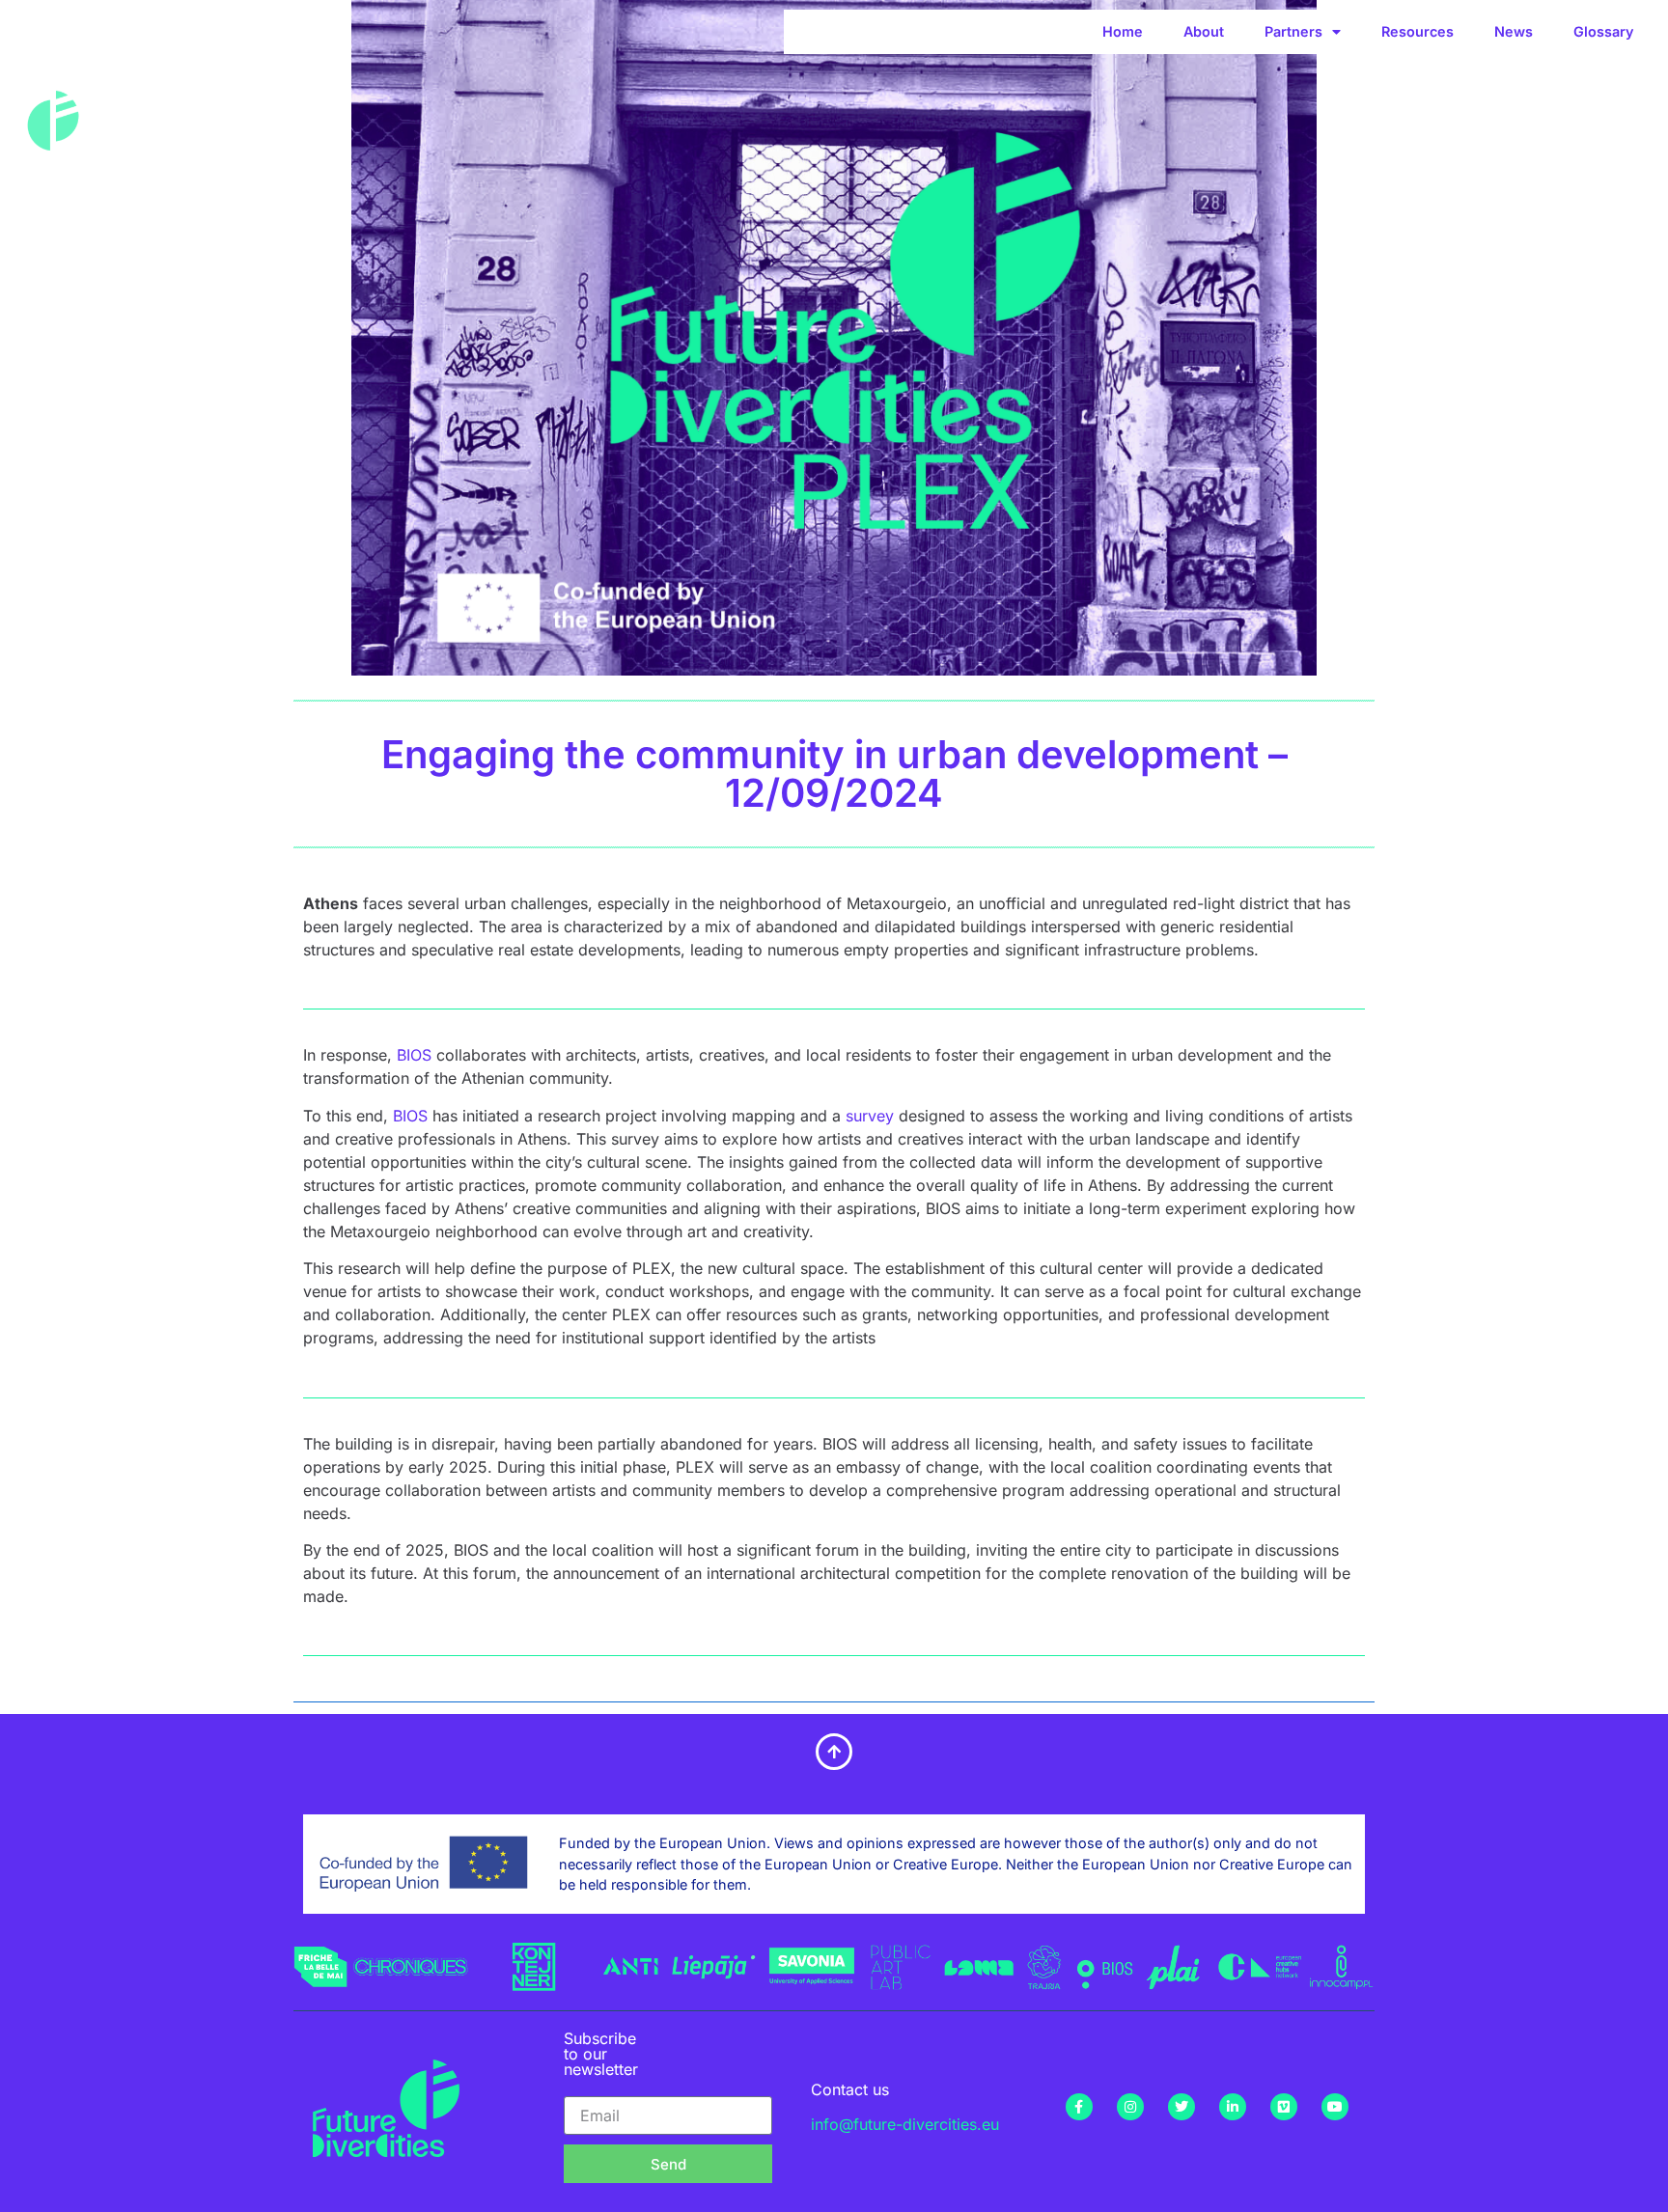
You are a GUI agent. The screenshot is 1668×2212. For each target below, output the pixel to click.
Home (1123, 31)
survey (870, 1116)
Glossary (1603, 31)
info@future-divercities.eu (905, 2124)
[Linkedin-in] (1233, 2107)
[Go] (333, 1976)
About (1204, 31)
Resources (1418, 31)
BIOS (414, 1055)
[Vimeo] (1284, 2107)
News (1514, 31)
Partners (1293, 31)
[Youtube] (1335, 2107)
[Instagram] (1130, 2107)
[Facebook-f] (1079, 2107)
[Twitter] (1181, 2107)
